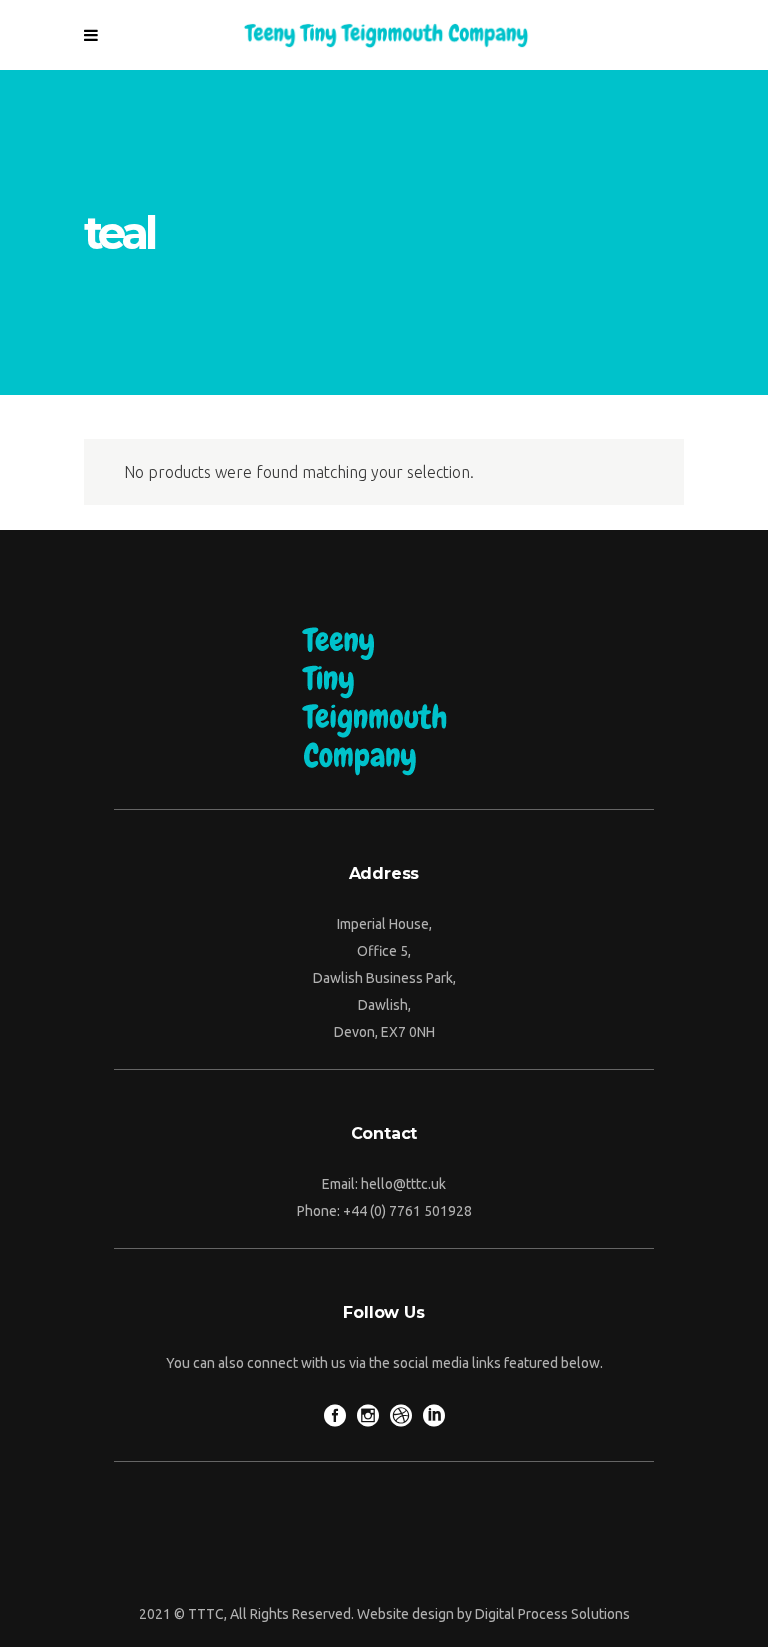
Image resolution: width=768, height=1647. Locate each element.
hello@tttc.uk (403, 1184)
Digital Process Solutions (552, 1614)
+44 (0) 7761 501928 (407, 1211)
